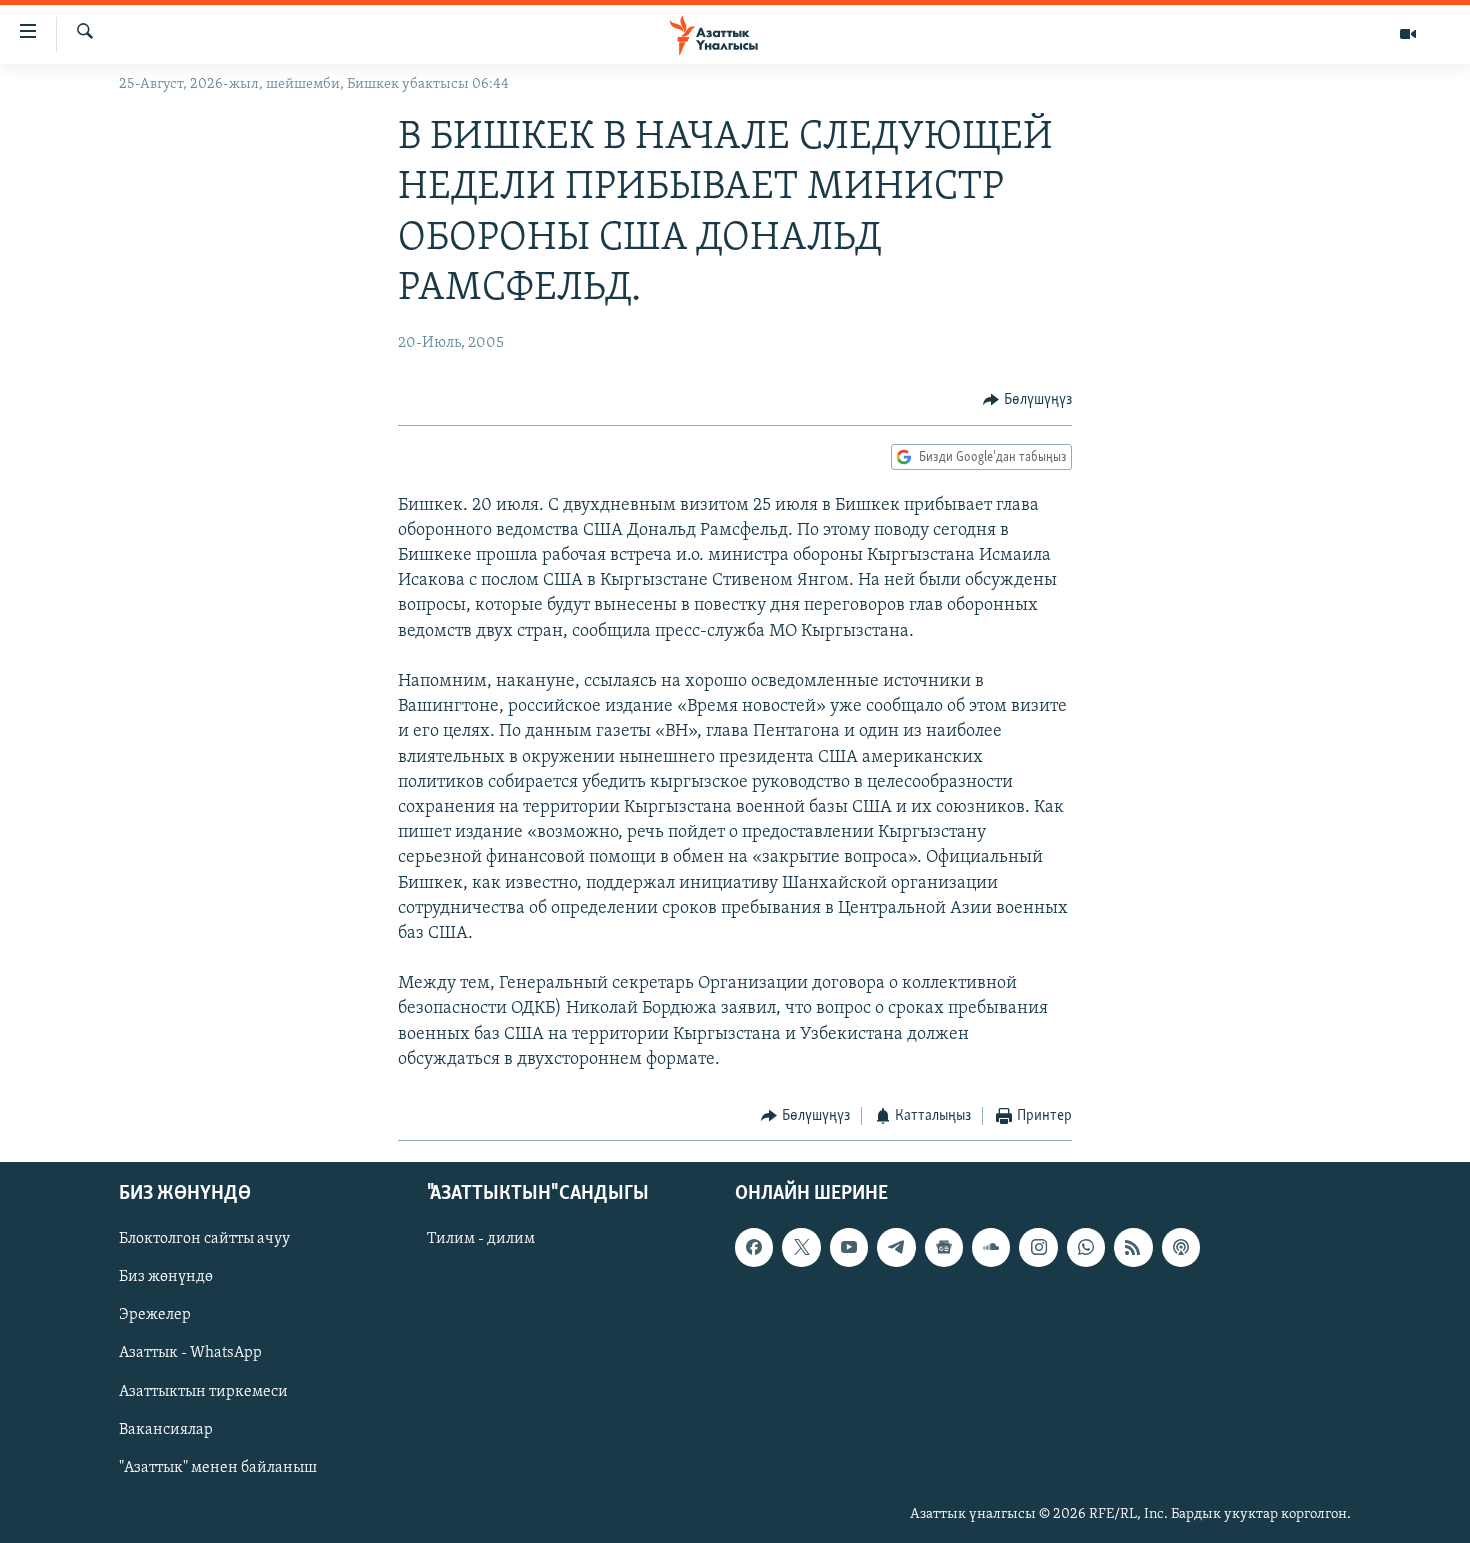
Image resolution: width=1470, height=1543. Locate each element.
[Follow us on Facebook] (754, 1247)
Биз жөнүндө (166, 1277)
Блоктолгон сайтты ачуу (204, 1239)
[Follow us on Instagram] (1038, 1247)
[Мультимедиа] (1408, 34)
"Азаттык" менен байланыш (218, 1467)
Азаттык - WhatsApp (190, 1353)
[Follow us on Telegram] (896, 1247)
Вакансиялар (166, 1429)
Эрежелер (155, 1315)
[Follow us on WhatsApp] (1086, 1247)
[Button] (1027, 400)
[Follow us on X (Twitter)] (801, 1247)
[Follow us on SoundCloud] (991, 1247)
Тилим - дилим (481, 1239)
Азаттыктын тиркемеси (203, 1391)
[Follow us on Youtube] (849, 1247)
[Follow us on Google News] (944, 1247)
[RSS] (1133, 1247)
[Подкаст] (1181, 1247)
